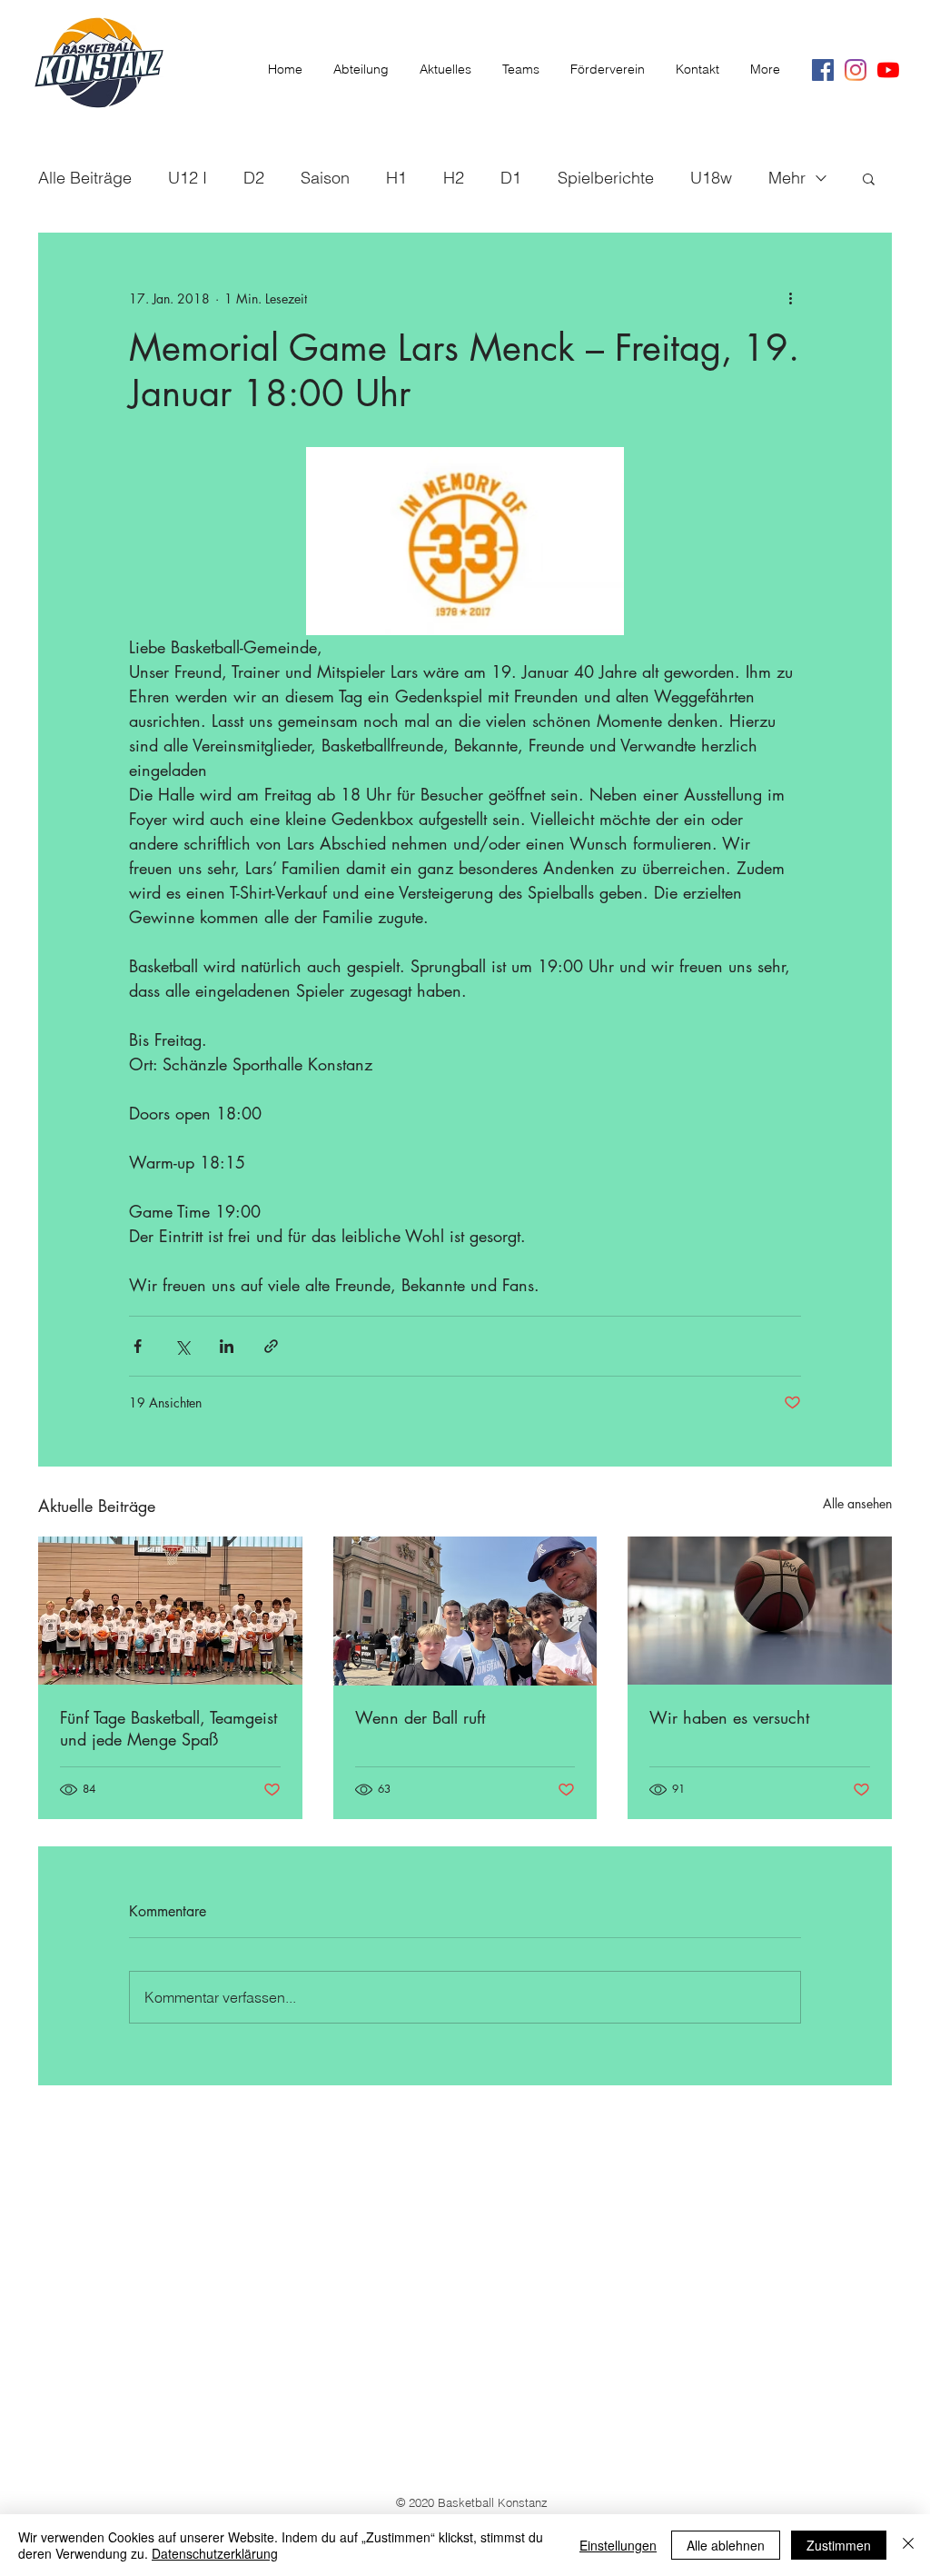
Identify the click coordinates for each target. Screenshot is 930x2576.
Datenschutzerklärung (215, 2553)
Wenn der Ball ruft (420, 1717)
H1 (396, 178)
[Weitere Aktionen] (790, 298)
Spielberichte (606, 178)
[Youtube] (888, 70)
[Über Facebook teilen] (138, 1346)
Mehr (787, 178)
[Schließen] (908, 2545)
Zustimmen (839, 2545)
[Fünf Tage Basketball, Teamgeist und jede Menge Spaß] (170, 1611)
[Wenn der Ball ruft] (465, 1611)
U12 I (188, 178)
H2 (454, 178)
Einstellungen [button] (618, 2545)
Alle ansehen (857, 1503)
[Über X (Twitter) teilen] (182, 1346)
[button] (869, 178)
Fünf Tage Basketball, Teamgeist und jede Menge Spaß (168, 1728)
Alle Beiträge (85, 178)
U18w (711, 178)
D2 (254, 178)
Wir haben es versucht (729, 1717)
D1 (511, 178)
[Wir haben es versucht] (760, 1611)
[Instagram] (856, 70)
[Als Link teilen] (271, 1346)
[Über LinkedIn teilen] (227, 1346)
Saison (325, 178)
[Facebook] (823, 70)
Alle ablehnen (726, 2545)
